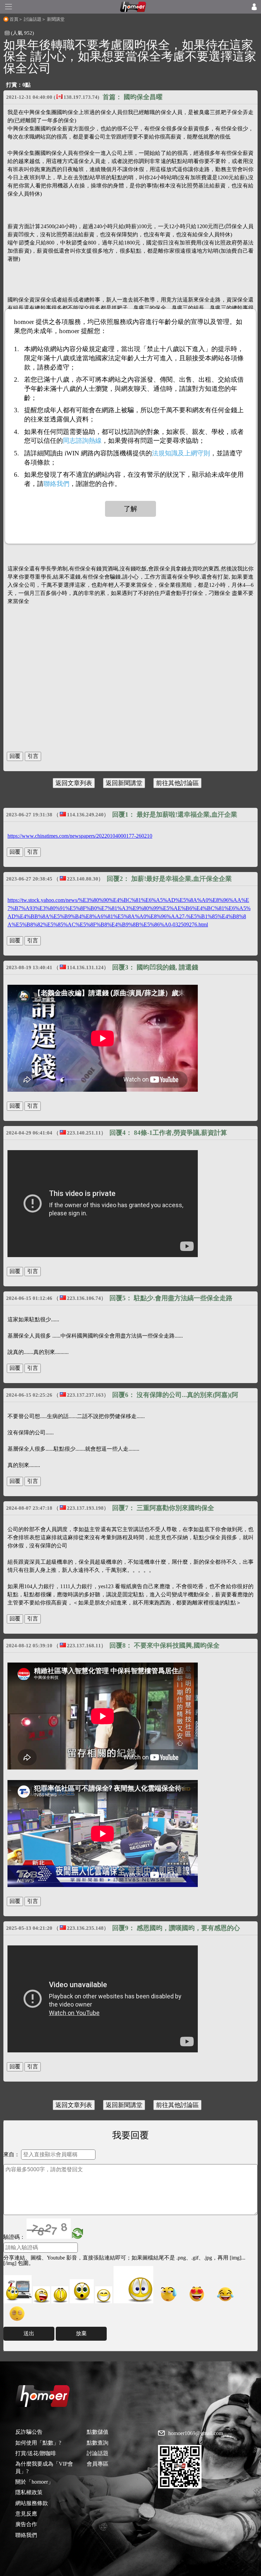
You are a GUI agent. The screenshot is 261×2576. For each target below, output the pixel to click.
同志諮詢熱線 (82, 441)
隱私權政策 (29, 2492)
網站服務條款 (32, 2503)
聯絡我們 (26, 2535)
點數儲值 (98, 2432)
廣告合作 (26, 2524)
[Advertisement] (130, 692)
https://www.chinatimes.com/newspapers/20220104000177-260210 (80, 836)
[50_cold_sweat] (168, 2294)
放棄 (81, 2333)
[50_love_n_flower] (133, 2285)
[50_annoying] (41, 2295)
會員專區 (98, 2464)
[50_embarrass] (82, 2291)
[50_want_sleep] (17, 2313)
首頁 (14, 19)
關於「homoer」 (34, 2482)
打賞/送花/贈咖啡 (36, 2453)
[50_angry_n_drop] (18, 2289)
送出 (29, 2333)
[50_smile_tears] (225, 2294)
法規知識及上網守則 (181, 453)
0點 (27, 85)
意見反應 (26, 2514)
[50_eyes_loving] (197, 2294)
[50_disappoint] (60, 2295)
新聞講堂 (56, 19)
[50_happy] (104, 2295)
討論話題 (33, 19)
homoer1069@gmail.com (196, 2433)
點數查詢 (98, 2443)
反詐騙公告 (29, 2432)
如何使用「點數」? (38, 2443)
